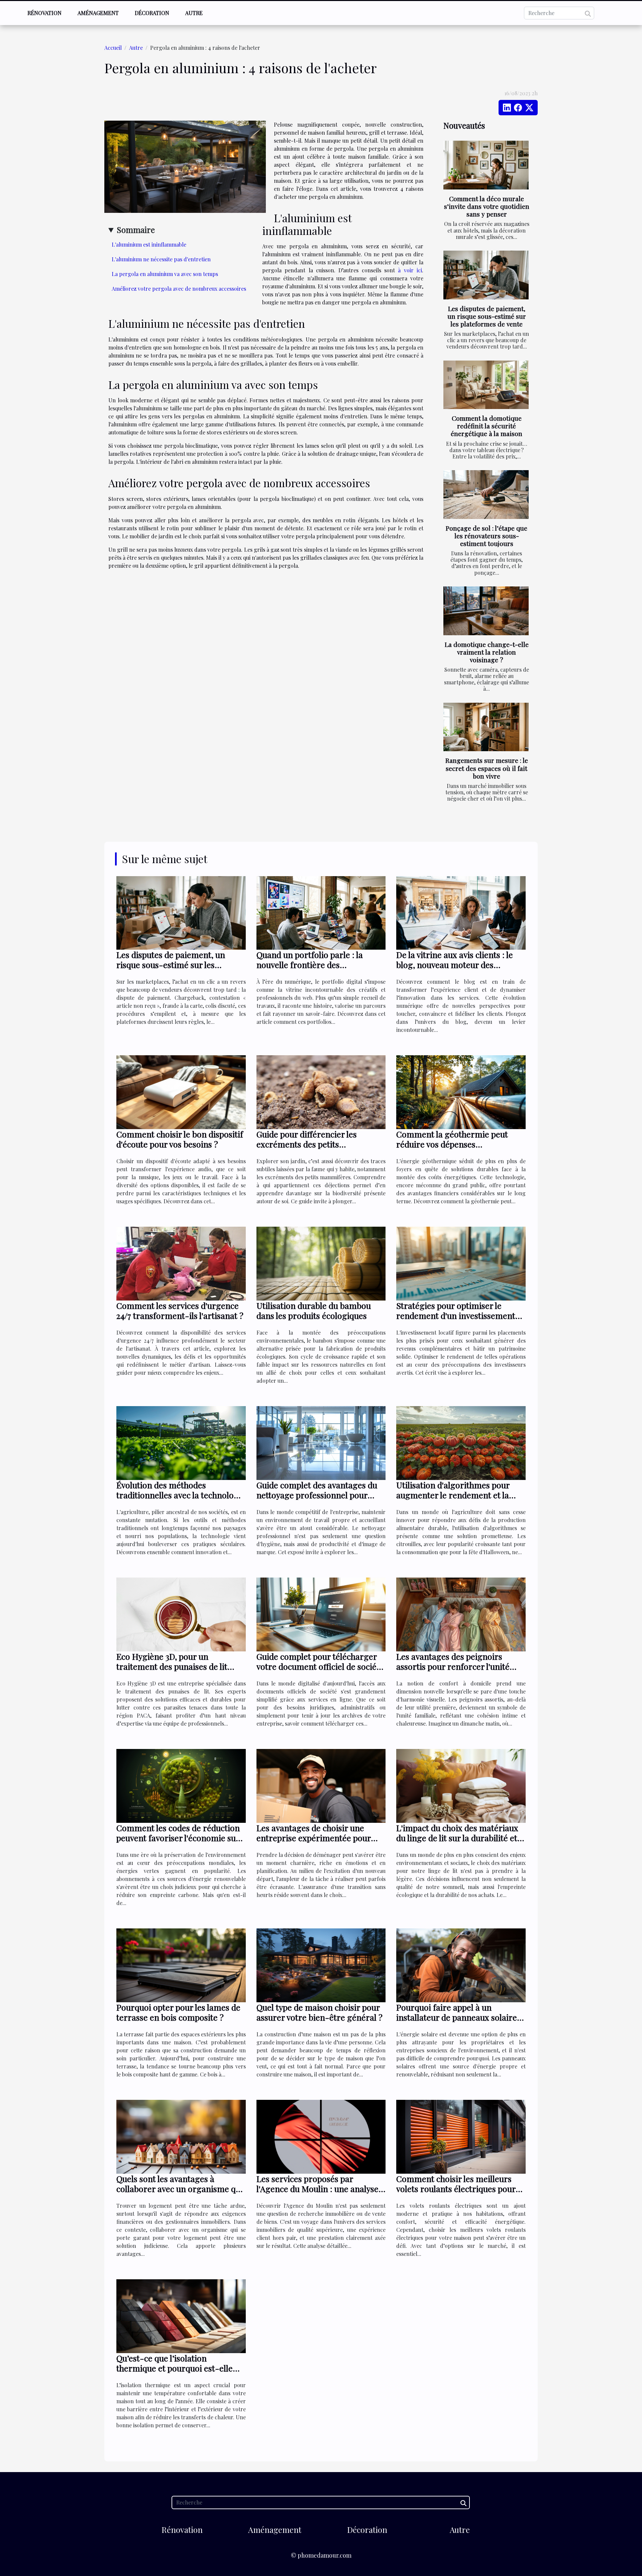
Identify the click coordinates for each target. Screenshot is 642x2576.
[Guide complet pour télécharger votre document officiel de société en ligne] (321, 1614)
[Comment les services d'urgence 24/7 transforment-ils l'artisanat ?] (181, 1263)
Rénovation (44, 13)
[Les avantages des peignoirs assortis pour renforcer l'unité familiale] (461, 1614)
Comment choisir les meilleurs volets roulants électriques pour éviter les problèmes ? (456, 2189)
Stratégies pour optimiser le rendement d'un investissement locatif (456, 1315)
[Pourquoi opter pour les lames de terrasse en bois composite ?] (181, 1965)
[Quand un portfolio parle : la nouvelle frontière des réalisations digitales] (321, 912)
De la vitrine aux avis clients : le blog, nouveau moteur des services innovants (455, 965)
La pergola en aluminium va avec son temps (165, 274)
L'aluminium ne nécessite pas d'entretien (161, 259)
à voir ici (410, 270)
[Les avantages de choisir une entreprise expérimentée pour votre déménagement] (321, 1785)
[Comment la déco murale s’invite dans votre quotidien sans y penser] (486, 165)
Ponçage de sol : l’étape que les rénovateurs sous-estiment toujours (487, 536)
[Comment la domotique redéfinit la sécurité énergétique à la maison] (486, 385)
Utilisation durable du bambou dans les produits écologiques (314, 1310)
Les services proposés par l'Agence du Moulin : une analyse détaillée (317, 2189)
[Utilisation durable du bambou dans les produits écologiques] (321, 1263)
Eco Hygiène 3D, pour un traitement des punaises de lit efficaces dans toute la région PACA (172, 1671)
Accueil (113, 48)
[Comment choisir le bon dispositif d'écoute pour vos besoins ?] (181, 1092)
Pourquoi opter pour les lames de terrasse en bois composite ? (178, 2012)
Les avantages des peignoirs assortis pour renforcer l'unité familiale (453, 1666)
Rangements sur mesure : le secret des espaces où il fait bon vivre (487, 768)
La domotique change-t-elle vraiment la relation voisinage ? (487, 652)
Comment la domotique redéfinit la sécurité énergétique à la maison (487, 426)
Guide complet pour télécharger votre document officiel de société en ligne (320, 1666)
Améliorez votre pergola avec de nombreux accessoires (179, 289)
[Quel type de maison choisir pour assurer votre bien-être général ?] (321, 1965)
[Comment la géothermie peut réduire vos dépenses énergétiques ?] (461, 1092)
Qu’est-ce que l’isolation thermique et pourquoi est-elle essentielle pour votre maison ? (175, 2368)
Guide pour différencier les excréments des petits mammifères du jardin (307, 1144)
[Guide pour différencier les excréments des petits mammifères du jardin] (321, 1092)
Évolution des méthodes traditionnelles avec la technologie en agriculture (181, 1495)
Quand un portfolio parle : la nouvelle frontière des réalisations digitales (310, 965)
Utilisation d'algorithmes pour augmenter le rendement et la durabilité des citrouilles (453, 1495)
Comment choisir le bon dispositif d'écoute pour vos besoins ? (180, 1139)
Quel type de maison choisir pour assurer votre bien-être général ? (319, 2012)
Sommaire (136, 230)
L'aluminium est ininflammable (149, 244)
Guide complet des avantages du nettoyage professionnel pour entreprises (317, 1495)
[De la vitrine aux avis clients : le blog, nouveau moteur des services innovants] (461, 912)
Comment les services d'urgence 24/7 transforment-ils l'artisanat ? (180, 1310)
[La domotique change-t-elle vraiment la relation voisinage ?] (486, 611)
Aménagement (98, 13)
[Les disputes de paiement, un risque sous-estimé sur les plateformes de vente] (486, 275)
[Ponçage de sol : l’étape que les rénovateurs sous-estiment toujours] (486, 495)
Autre (194, 13)
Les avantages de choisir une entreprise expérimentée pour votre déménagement (314, 1838)
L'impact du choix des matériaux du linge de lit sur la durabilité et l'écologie (457, 1838)
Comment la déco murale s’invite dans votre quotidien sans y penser (487, 206)
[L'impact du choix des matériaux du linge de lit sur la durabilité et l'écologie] (461, 1785)
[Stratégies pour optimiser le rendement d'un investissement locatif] (461, 1263)
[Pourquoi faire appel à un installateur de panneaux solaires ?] (461, 1965)
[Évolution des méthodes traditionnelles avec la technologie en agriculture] (181, 1442)
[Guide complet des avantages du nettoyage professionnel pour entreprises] (321, 1442)
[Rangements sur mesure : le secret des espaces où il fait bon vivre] (486, 727)
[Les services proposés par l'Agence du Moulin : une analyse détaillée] (321, 2136)
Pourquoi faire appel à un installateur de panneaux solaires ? (458, 2017)
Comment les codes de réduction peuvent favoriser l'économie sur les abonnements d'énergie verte (178, 1838)
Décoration (152, 13)
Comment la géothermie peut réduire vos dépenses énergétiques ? (452, 1144)
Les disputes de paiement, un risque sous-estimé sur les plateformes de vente (487, 316)
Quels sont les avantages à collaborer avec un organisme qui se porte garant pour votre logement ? (180, 2194)
